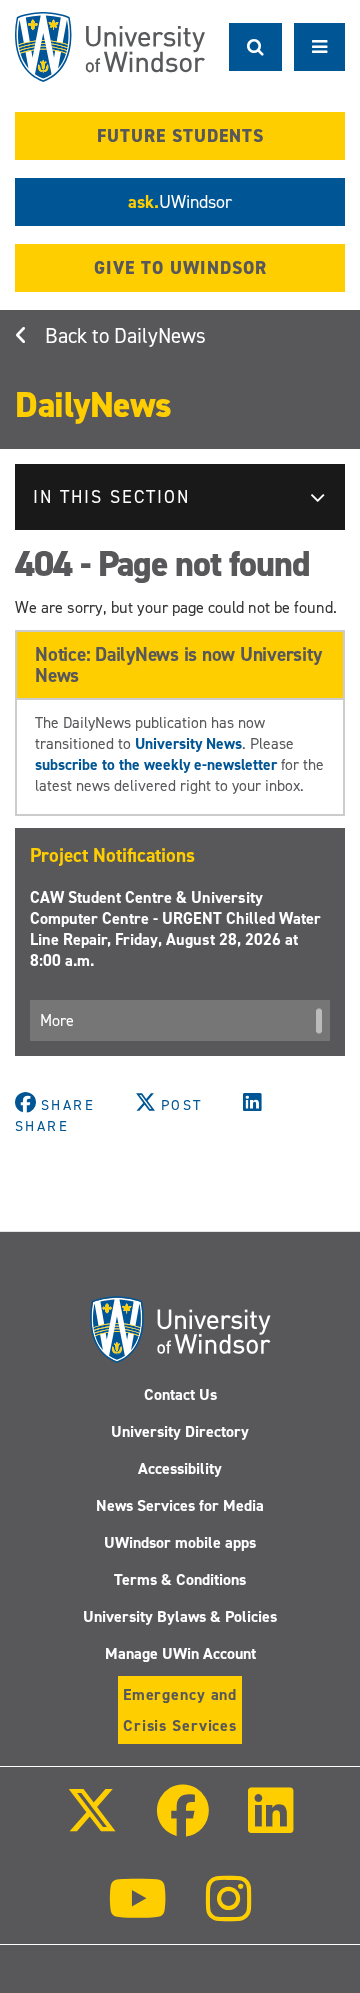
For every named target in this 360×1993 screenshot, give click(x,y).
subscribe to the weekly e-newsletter (156, 764)
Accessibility (180, 1468)
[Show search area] (255, 47)
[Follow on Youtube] (137, 1912)
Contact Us (180, 1394)
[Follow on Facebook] (183, 1824)
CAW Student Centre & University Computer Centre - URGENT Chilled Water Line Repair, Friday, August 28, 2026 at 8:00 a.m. (175, 929)
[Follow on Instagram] (229, 1912)
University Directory (180, 1431)
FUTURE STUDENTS (180, 136)
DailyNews (160, 336)
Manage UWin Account (180, 1653)
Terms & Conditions (180, 1579)
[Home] (110, 47)
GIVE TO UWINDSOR (180, 268)
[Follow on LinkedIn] (271, 1824)
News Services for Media (180, 1505)
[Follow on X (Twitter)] (91, 1824)
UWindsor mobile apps (180, 1542)
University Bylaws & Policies (180, 1616)
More (57, 1020)
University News (188, 743)
